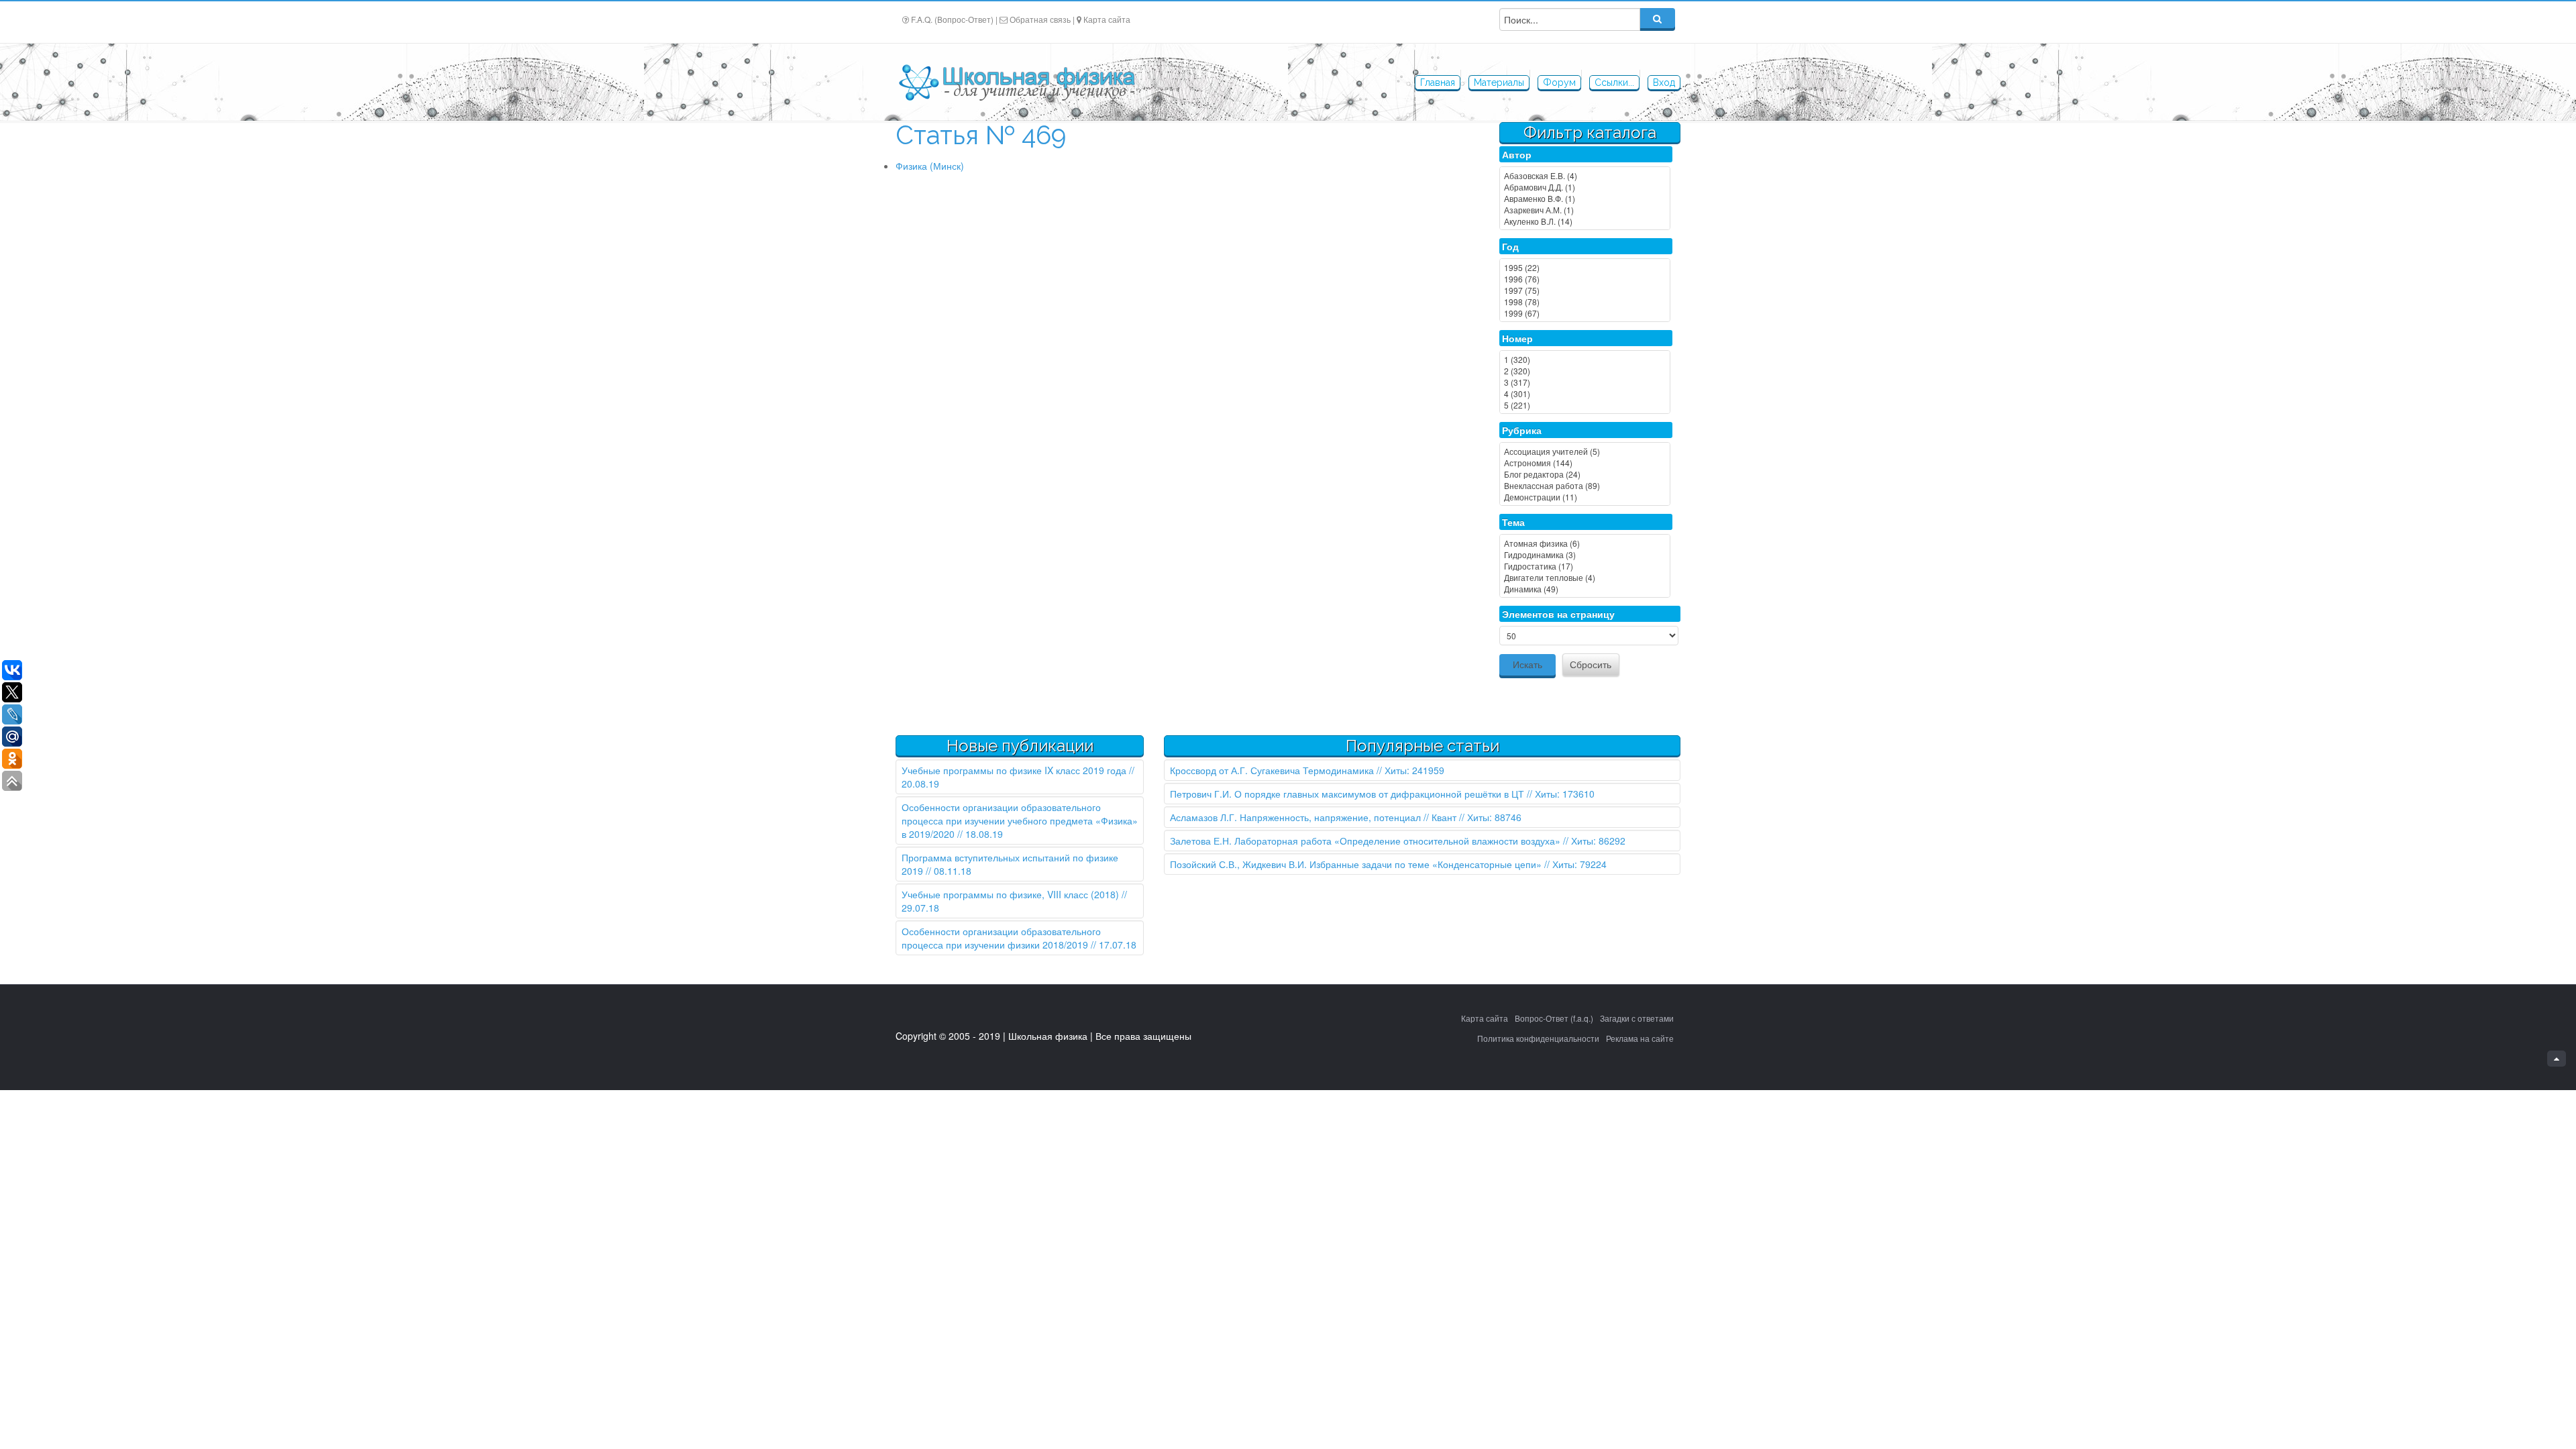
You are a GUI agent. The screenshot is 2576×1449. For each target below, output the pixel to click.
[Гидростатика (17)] (1585, 566)
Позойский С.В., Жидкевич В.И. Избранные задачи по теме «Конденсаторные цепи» (1356, 864)
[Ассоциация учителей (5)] (1585, 451)
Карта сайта (1107, 19)
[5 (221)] (1585, 405)
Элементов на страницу (1558, 614)
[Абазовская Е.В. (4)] (1585, 175)
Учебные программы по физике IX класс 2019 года (1014, 770)
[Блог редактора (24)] (1585, 474)
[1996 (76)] (1585, 279)
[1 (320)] (1585, 359)
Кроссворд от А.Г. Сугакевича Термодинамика (1272, 770)
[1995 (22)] (1585, 267)
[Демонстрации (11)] (1585, 497)
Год (1510, 246)
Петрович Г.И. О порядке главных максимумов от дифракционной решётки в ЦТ (1347, 794)
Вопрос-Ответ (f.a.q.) (1554, 1018)
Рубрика (1522, 430)
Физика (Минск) (930, 166)
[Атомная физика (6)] (1585, 543)
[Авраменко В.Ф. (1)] (1585, 198)
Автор (1517, 154)
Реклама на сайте (1640, 1038)
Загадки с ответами (1637, 1018)
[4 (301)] (1585, 393)
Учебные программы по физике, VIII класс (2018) (1010, 894)
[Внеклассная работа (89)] (1585, 485)
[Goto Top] (2557, 1059)
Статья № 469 (981, 135)
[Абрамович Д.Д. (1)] (1585, 187)
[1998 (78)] (1585, 302)
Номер (1517, 338)
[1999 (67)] (1585, 313)
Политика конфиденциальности (1538, 1038)
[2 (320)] (1585, 371)
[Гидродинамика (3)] (1585, 554)
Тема (1513, 522)
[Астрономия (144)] (1585, 463)
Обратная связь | (1042, 19)
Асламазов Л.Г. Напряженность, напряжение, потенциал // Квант (1313, 817)
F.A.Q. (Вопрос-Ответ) (952, 19)
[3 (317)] (1585, 382)
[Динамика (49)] (1585, 589)
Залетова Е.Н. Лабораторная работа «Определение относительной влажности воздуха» (1365, 841)
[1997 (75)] (1585, 290)
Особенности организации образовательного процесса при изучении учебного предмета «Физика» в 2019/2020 (1020, 820)
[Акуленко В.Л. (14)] (1585, 221)
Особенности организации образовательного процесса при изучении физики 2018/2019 (1001, 938)
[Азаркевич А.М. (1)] (1585, 210)
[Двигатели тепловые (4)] (1585, 577)
